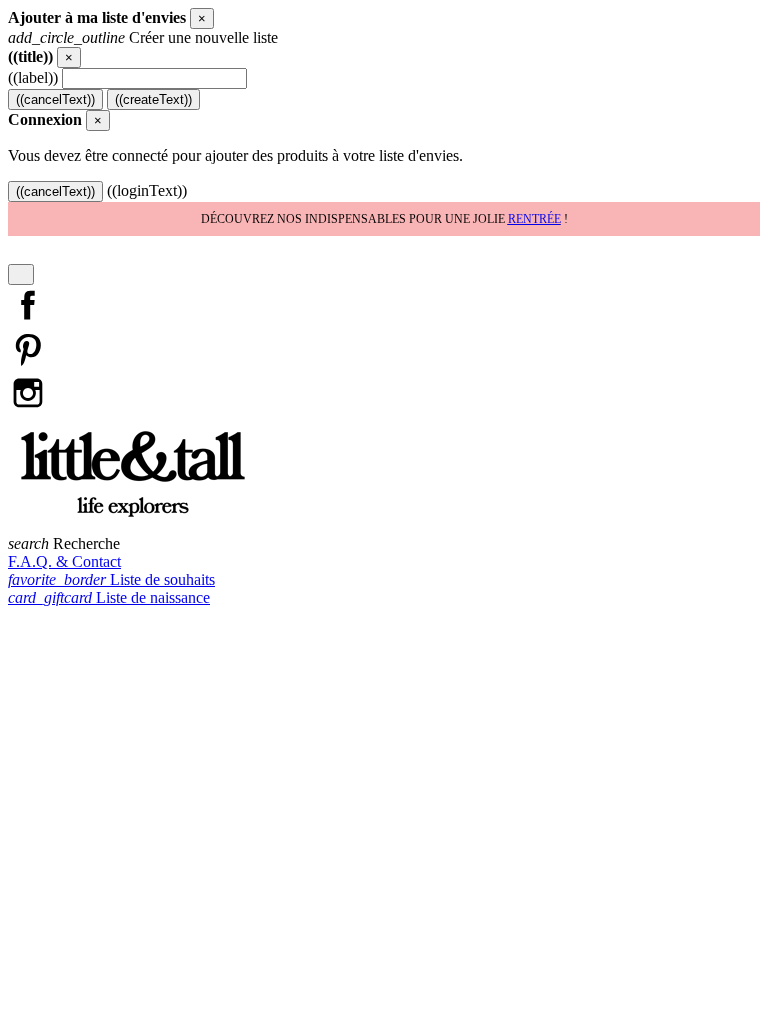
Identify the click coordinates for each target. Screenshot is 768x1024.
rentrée (534, 219)
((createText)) (153, 99)
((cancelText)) (55, 99)
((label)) (33, 77)
